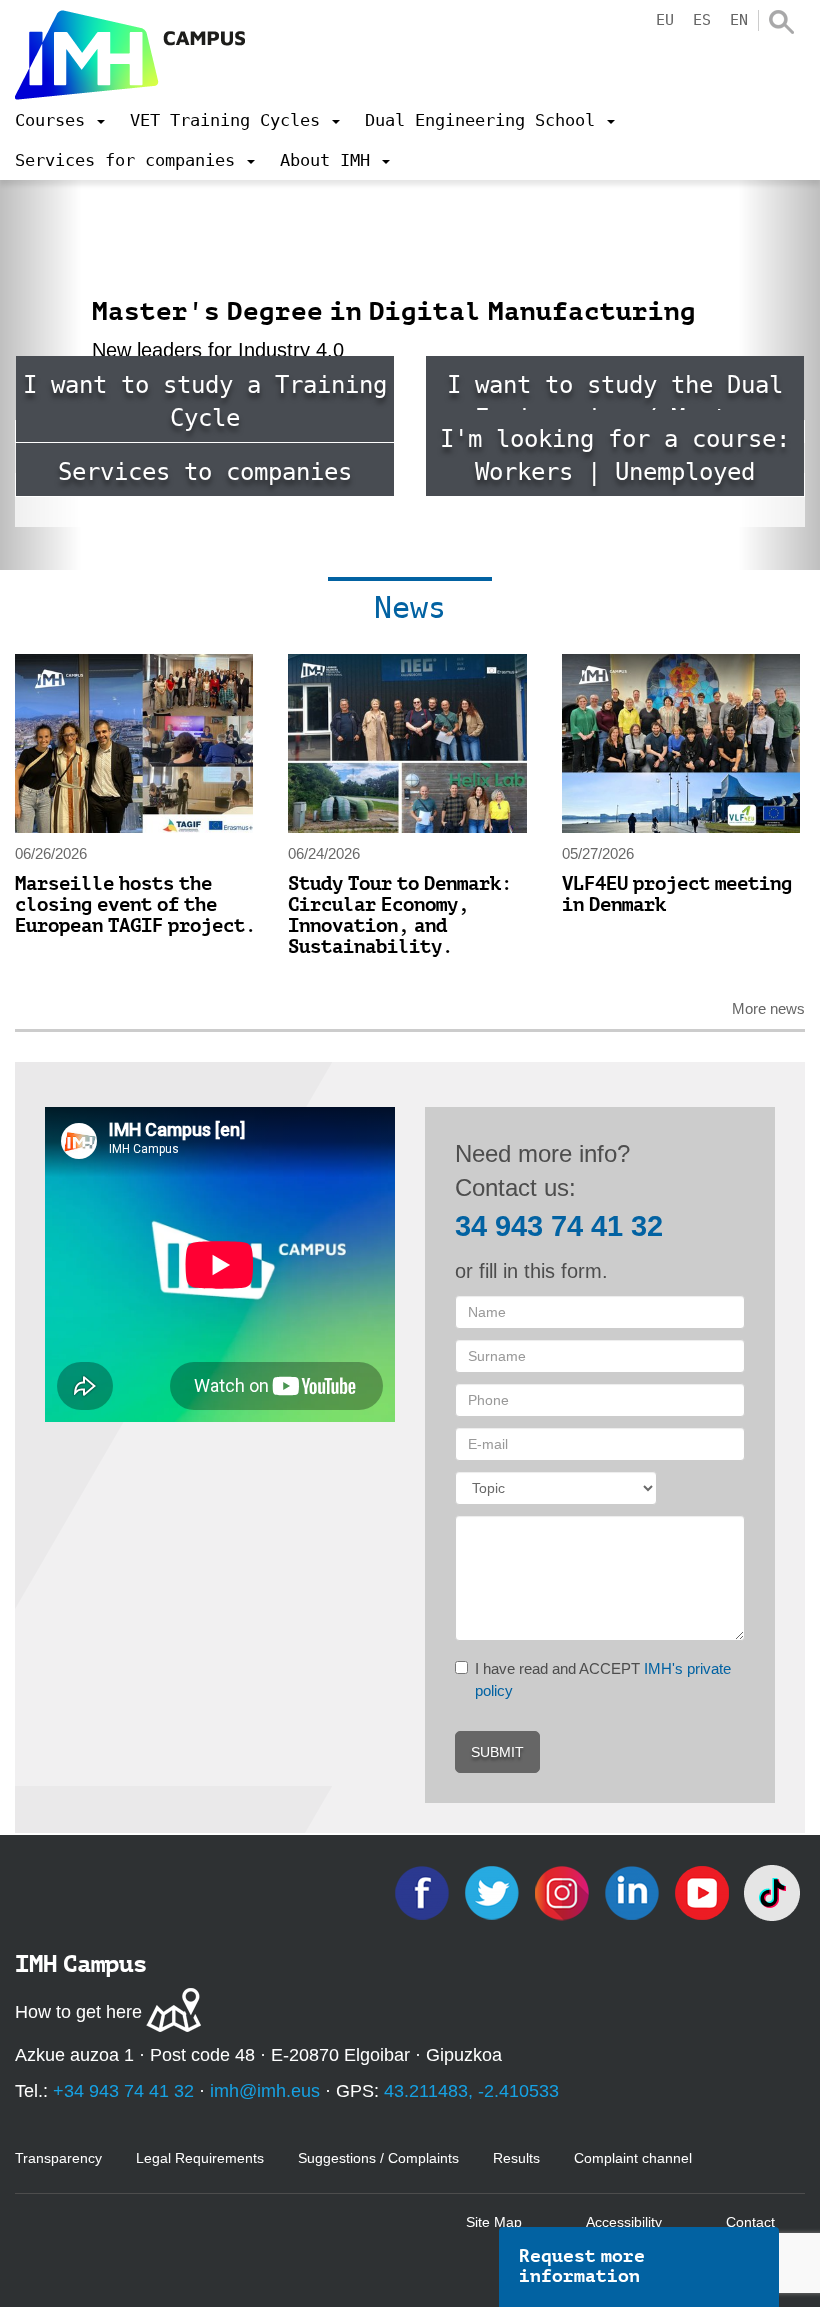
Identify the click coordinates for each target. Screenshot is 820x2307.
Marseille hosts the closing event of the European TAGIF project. (135, 904)
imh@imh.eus (265, 2091)
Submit (497, 1752)
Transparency (58, 2158)
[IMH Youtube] (704, 1891)
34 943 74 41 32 (559, 1226)
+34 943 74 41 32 (123, 2091)
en (739, 20)
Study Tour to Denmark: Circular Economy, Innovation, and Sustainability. (400, 915)
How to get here (78, 2012)
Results (516, 2158)
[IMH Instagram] (564, 1891)
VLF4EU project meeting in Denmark (677, 894)
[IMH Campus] (130, 55)
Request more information (582, 2266)
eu (665, 20)
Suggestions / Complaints (378, 2158)
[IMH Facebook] (424, 1891)
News (410, 607)
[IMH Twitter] (494, 1891)
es (702, 20)
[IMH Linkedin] (634, 1891)
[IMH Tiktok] (772, 1891)
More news (768, 1008)
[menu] (60, 120)
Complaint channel (633, 2158)
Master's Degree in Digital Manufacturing (394, 311)
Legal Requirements (200, 2158)
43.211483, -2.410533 (471, 2091)
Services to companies (205, 472)
